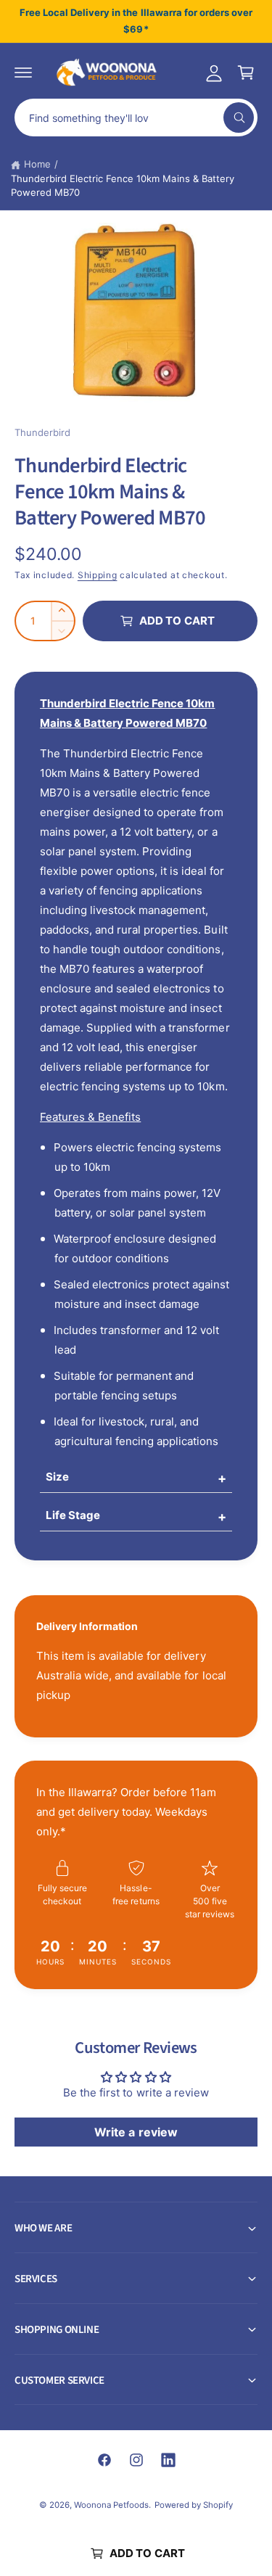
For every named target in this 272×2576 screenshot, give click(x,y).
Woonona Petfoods (111, 2505)
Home (37, 164)
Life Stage (73, 1515)
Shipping (98, 575)
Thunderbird (42, 432)
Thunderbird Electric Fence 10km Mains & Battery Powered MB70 (123, 186)
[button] (23, 73)
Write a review (136, 2132)
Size (57, 1477)
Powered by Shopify (194, 2505)
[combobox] (136, 118)
